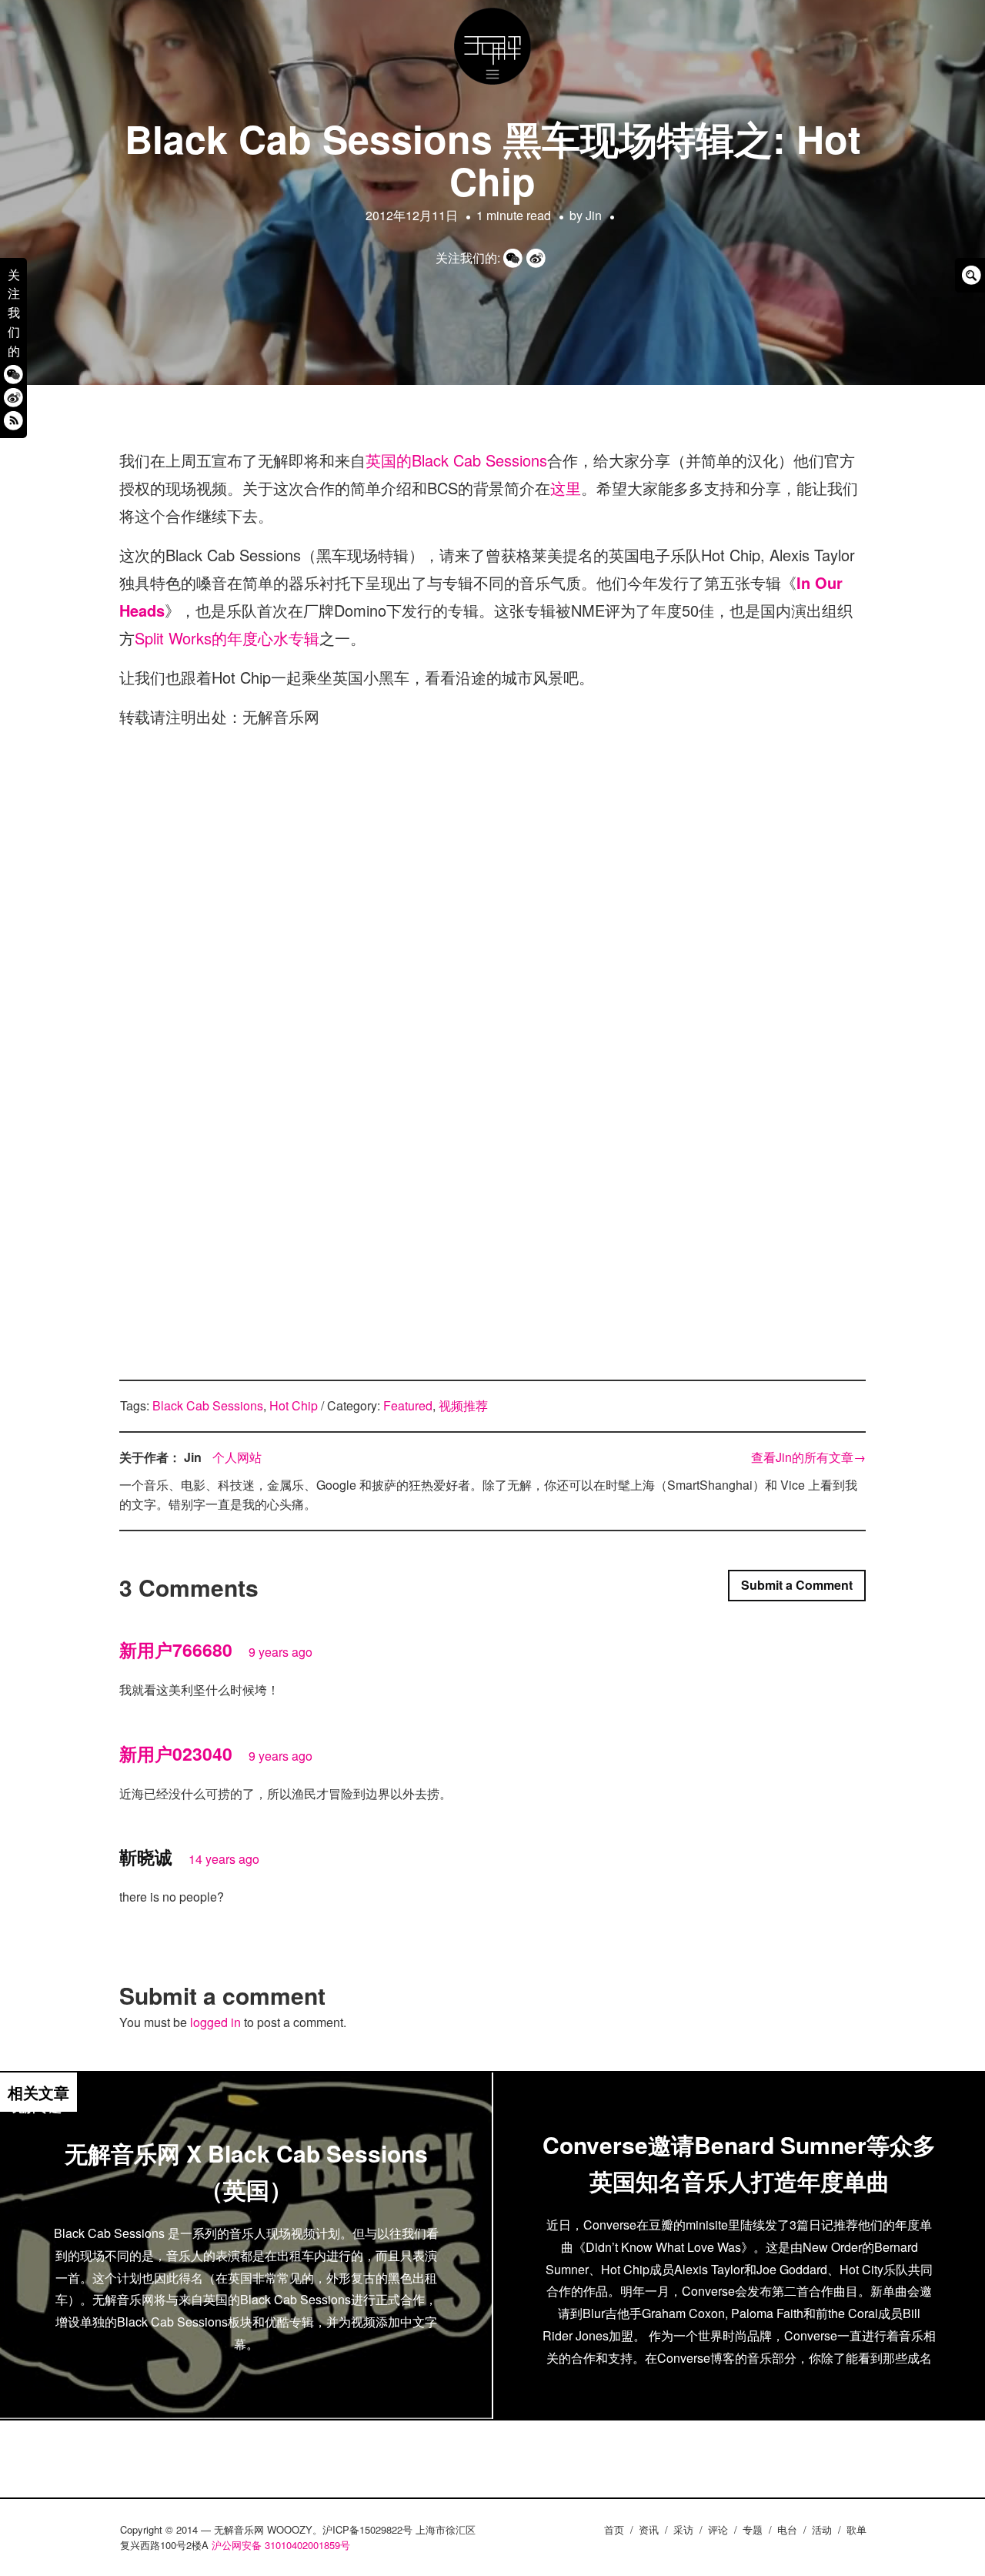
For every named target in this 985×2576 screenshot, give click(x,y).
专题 (753, 2529)
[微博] (13, 397)
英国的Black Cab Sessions (456, 460)
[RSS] (13, 420)
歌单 (856, 2529)
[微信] (13, 374)
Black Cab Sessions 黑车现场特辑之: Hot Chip (493, 159)
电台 (787, 2529)
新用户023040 (176, 1753)
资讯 (649, 2529)
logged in (215, 2022)
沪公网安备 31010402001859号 (281, 2545)
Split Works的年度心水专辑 (227, 638)
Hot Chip (294, 1405)
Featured (408, 1405)
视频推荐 (463, 1405)
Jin (594, 215)
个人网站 (237, 1457)
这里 (566, 488)
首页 (614, 2529)
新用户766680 (176, 1649)
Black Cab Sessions (208, 1405)
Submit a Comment (797, 1585)
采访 (683, 2529)
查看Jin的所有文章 (808, 1457)
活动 (822, 2529)
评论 (718, 2529)
